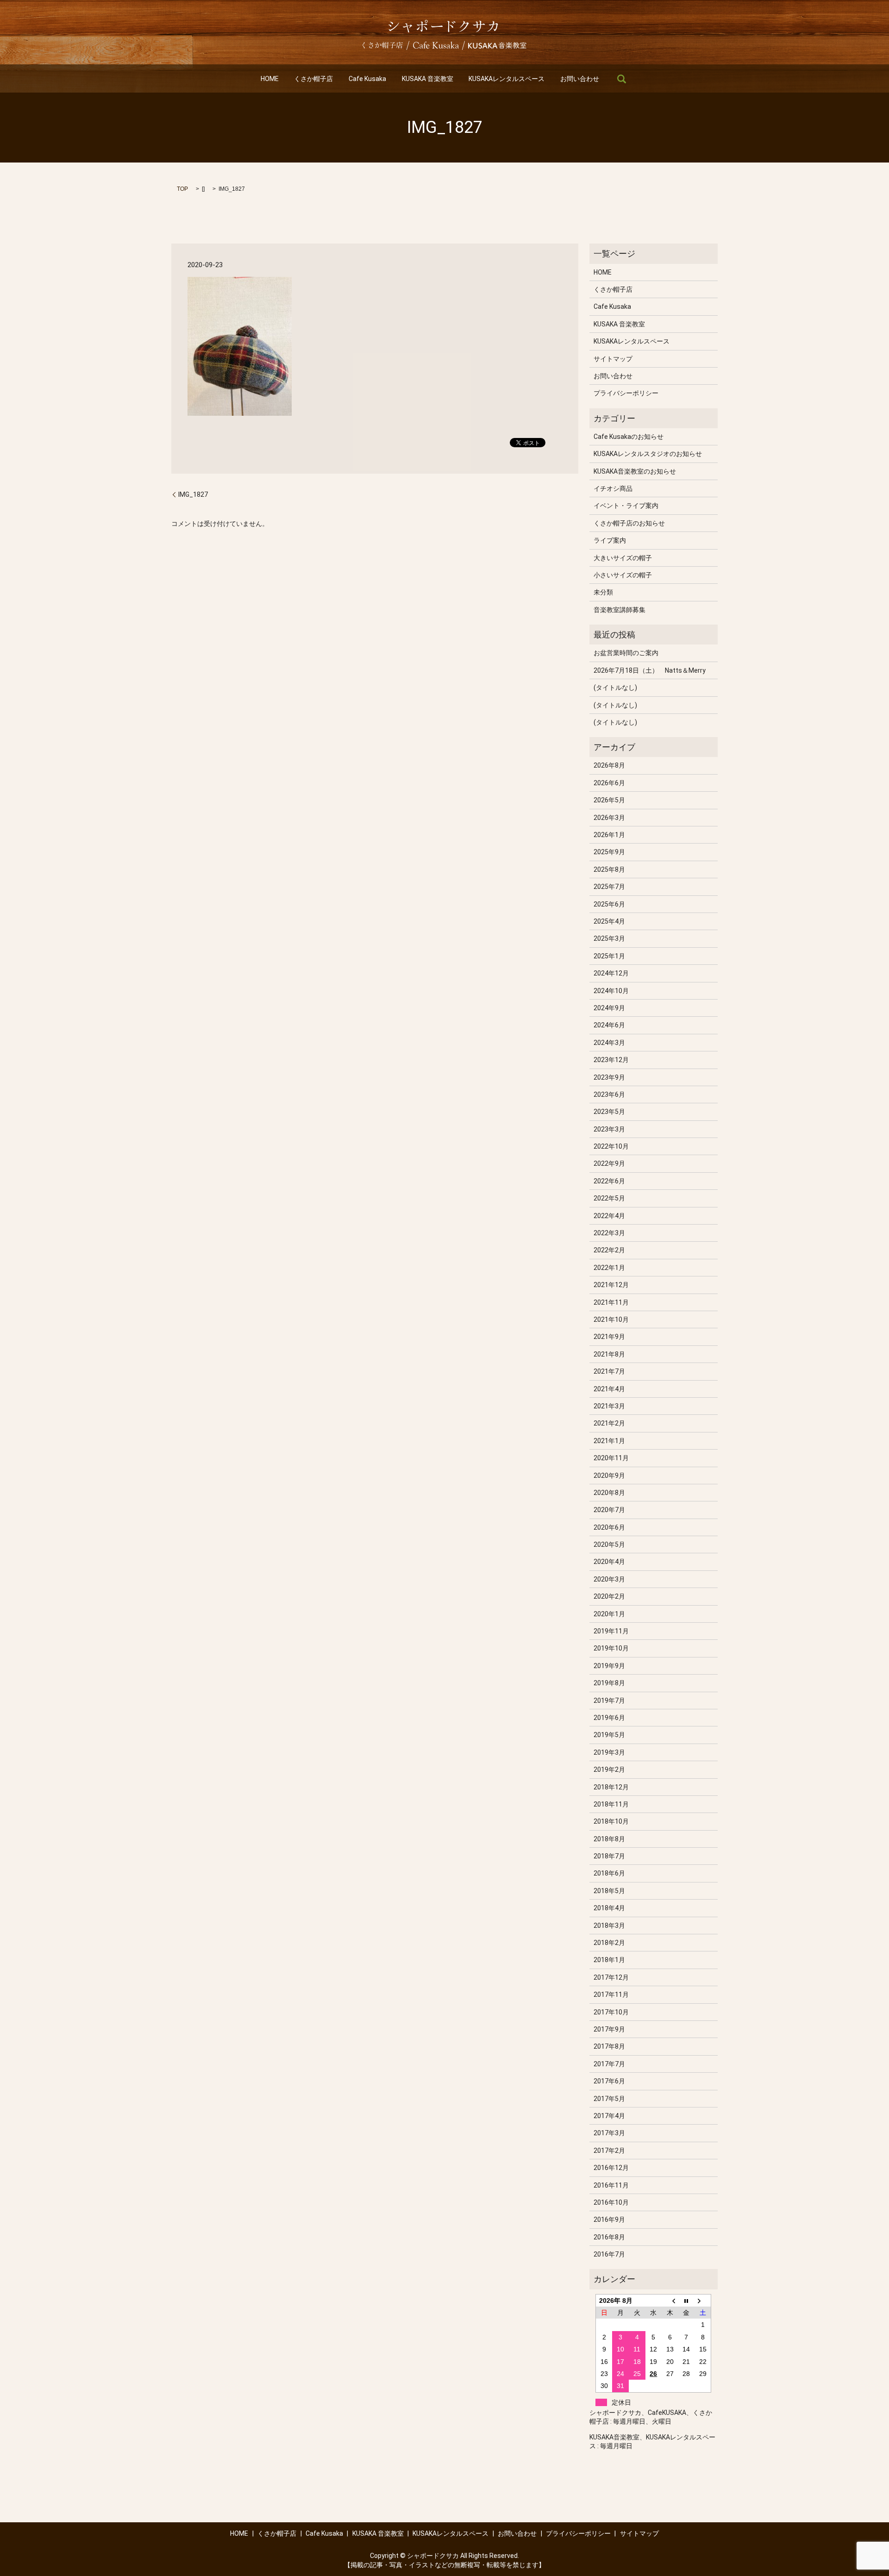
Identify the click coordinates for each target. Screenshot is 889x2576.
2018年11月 (611, 1804)
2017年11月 (611, 1995)
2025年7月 (609, 887)
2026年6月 (609, 783)
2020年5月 (609, 1544)
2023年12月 (611, 1060)
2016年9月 (609, 2220)
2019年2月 (609, 1769)
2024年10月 (611, 991)
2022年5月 (609, 1198)
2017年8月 (609, 2046)
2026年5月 (609, 800)
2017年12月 (611, 1977)
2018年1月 (609, 1960)
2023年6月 (609, 1094)
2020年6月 (609, 1527)
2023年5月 (609, 1112)
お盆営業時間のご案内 (626, 653)
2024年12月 (611, 973)
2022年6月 (609, 1181)
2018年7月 (609, 1856)
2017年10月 (611, 2012)
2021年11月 (611, 1302)
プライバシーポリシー (626, 393)
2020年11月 (611, 1458)
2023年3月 (609, 1129)
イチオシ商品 (613, 488)
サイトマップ (613, 359)
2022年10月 (611, 1146)
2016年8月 (609, 2237)
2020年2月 (609, 1596)
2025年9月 (609, 852)
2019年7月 (609, 1701)
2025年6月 (609, 904)
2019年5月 (609, 1735)
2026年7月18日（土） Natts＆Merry (650, 670)
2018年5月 (609, 1891)
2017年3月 (609, 2133)
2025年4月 (609, 921)
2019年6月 (609, 1718)
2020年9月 (609, 1476)
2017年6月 (609, 2081)
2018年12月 (611, 1787)
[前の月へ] (670, 2300)
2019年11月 (611, 1631)
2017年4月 (609, 2116)
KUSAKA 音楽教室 (428, 79)
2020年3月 (609, 1579)
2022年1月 (609, 1268)
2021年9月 (609, 1337)
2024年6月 (609, 1025)
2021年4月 (609, 1389)
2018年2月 (609, 1943)
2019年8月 (609, 1683)
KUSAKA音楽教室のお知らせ (635, 471)
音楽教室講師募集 (620, 610)
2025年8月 (609, 869)
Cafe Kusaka (367, 79)
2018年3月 (609, 1926)
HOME (270, 79)
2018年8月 (609, 1839)
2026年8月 (609, 765)
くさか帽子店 (313, 79)
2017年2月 (609, 2151)
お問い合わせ (580, 79)
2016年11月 (611, 2185)
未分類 (603, 592)
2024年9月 (609, 1008)
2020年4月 (609, 1562)
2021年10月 (611, 1319)
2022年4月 (609, 1216)
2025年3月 (609, 938)
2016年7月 (609, 2254)
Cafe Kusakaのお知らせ (629, 437)
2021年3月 (609, 1406)
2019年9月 (609, 1666)
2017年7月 (609, 2064)
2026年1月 (609, 835)
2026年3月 (609, 818)
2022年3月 (609, 1233)
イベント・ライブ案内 (626, 506)
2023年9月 (609, 1077)
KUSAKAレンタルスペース (507, 79)
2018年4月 (609, 1908)
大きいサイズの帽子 (623, 558)
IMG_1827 (193, 494)
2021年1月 (609, 1441)
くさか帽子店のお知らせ (629, 523)
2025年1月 (609, 956)
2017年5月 (609, 2099)
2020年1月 (609, 1614)
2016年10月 (611, 2202)
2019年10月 (611, 1648)
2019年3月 (609, 1752)
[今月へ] (687, 2300)
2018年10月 (611, 1821)
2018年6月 (609, 1873)
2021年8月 (609, 1354)
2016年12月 (611, 2168)
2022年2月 (609, 1250)
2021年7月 (609, 1371)
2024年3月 (609, 1043)
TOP (182, 189)
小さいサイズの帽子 (623, 575)
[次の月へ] (703, 2300)
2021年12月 (611, 1285)
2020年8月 (609, 1493)
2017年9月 (609, 2029)
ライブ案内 (610, 540)
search (621, 79)
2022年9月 (609, 1163)
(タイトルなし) (615, 688)
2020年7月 (609, 1510)
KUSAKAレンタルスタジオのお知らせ (648, 454)
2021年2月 (609, 1423)
